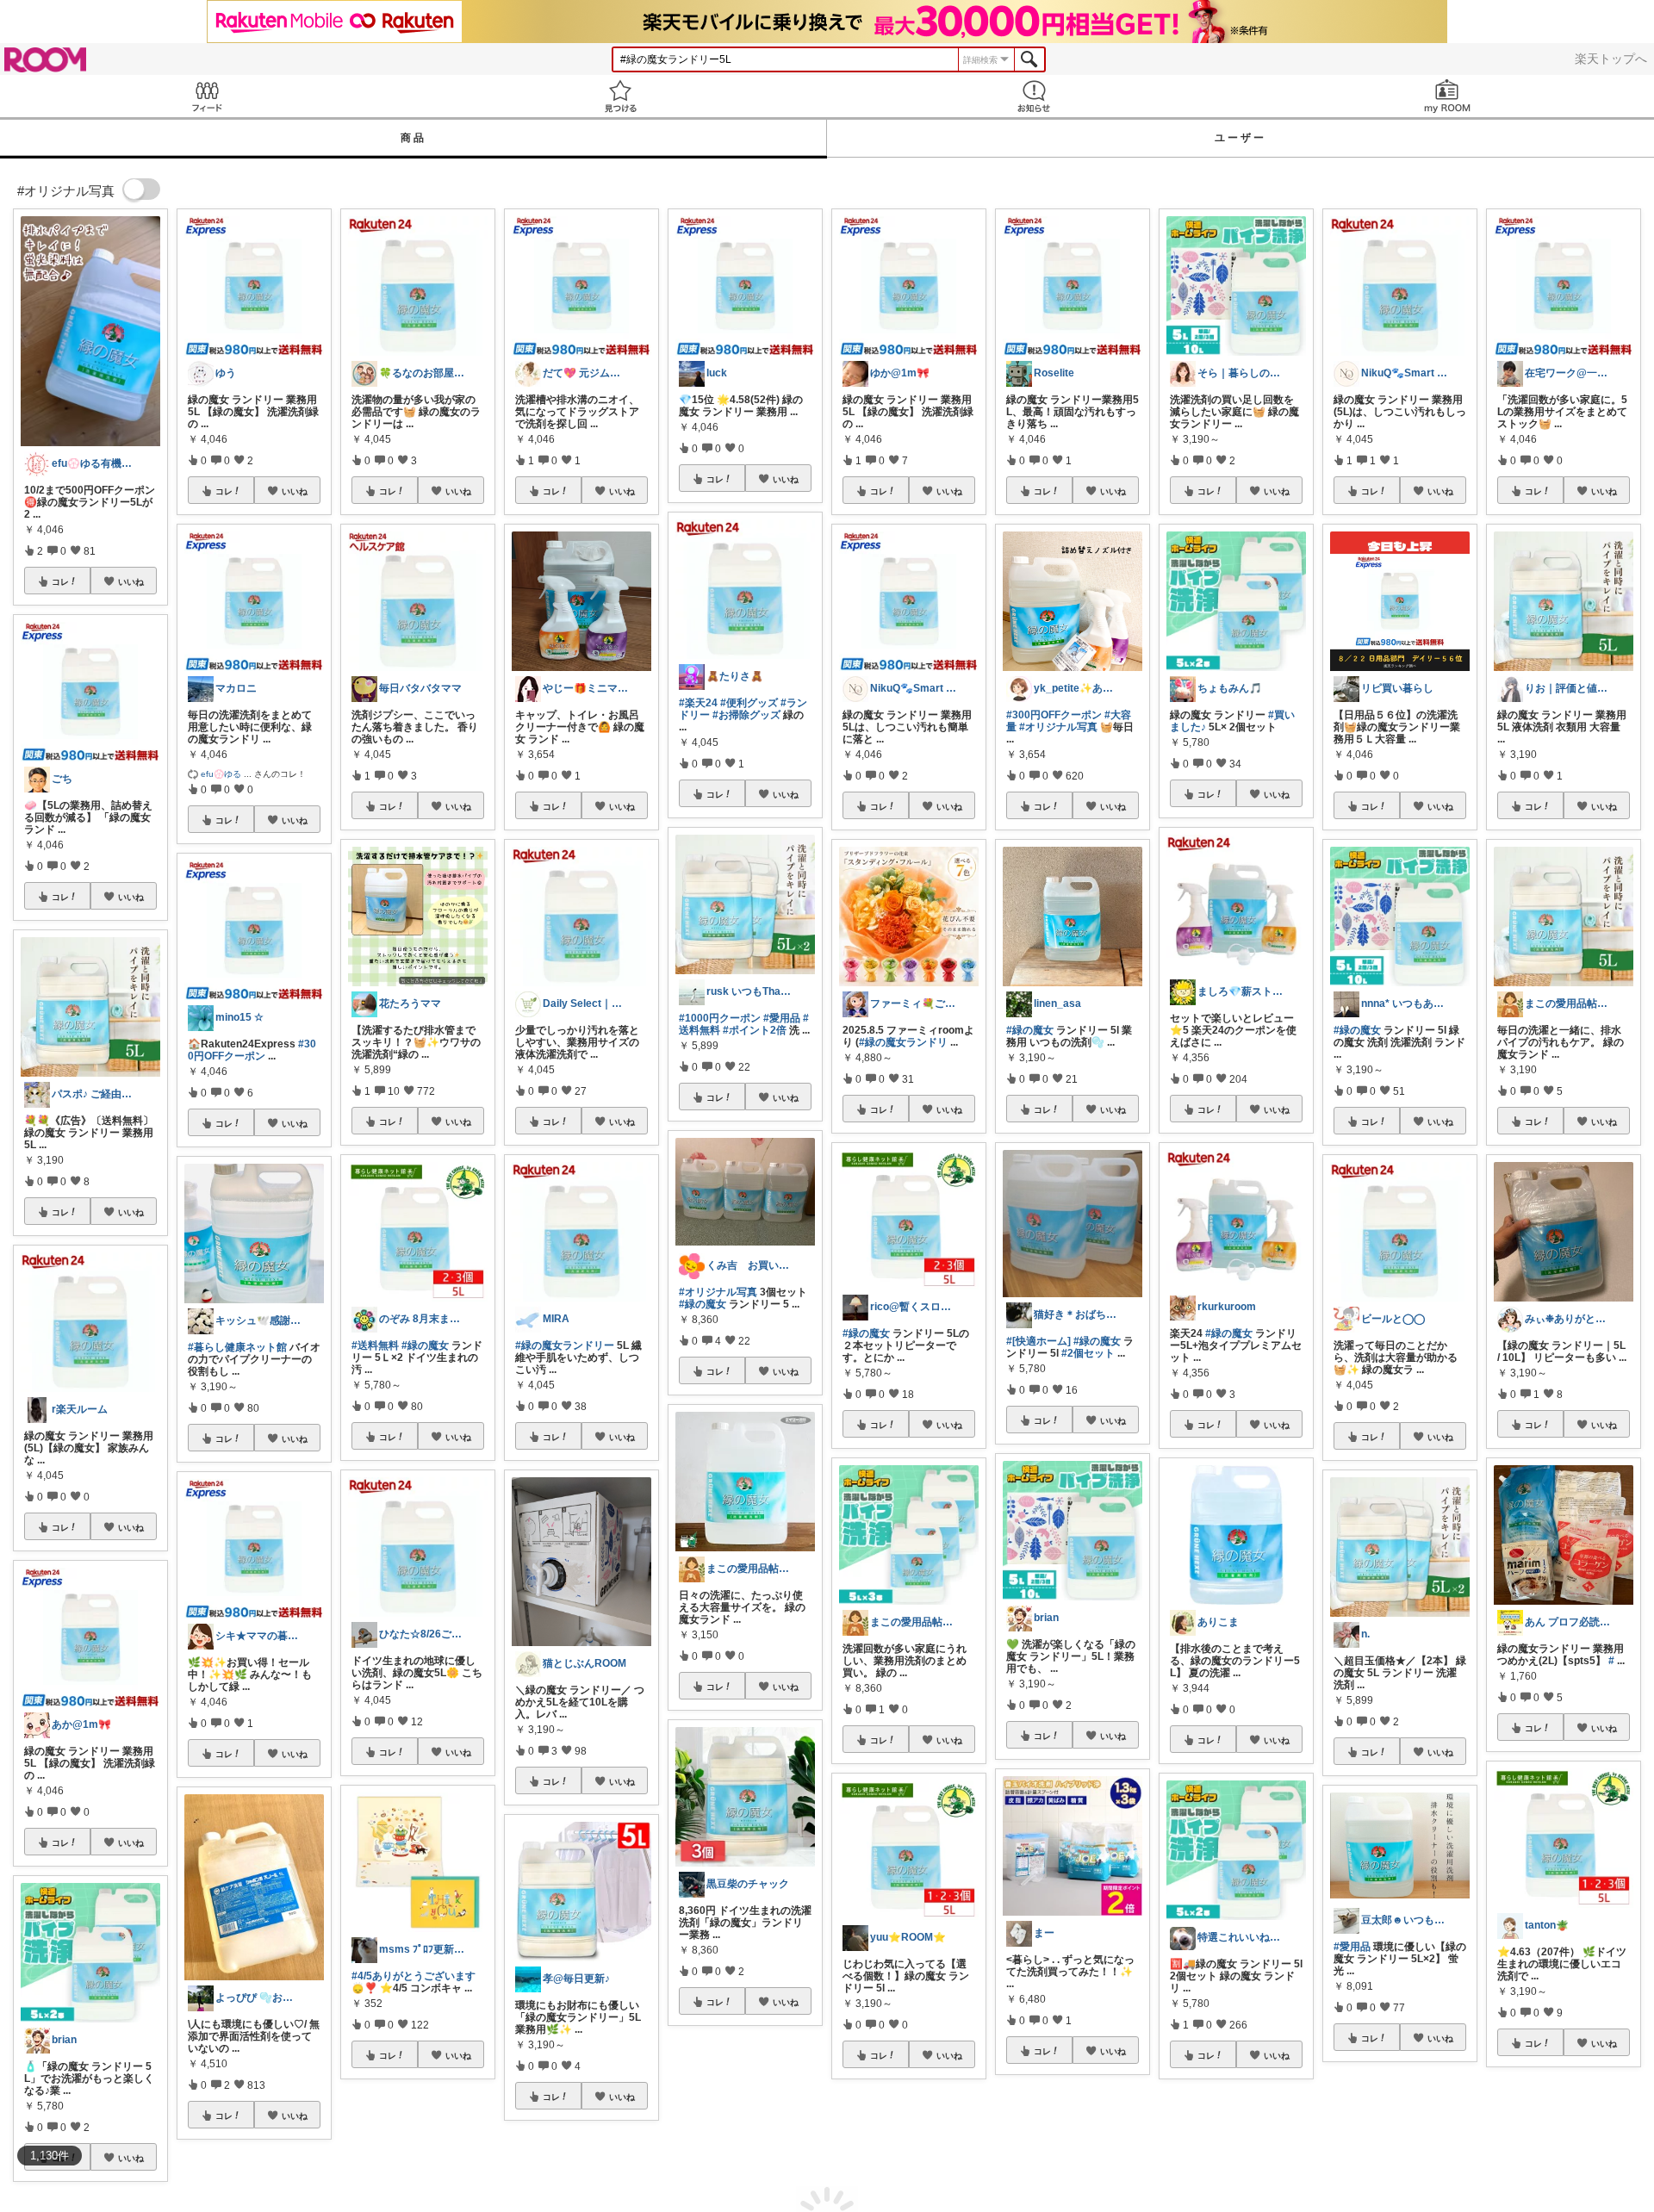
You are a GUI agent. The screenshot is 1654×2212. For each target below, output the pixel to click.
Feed (207, 96)
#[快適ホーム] (1038, 1341)
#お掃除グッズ (746, 715)
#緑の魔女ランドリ (903, 1042)
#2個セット (1088, 1353)
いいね (131, 581)
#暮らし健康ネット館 (237, 1347)
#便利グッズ (749, 703)
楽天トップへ (1611, 59)
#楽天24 (698, 703)
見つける (620, 96)
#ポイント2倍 (755, 1030)
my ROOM (1447, 96)
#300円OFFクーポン (252, 1050)
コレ (60, 581)
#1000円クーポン (720, 1018)
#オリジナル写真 (718, 1292)
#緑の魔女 (425, 1345)
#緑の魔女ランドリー (565, 1345)
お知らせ (1034, 96)
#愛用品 (782, 1018)
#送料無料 (375, 1345)
